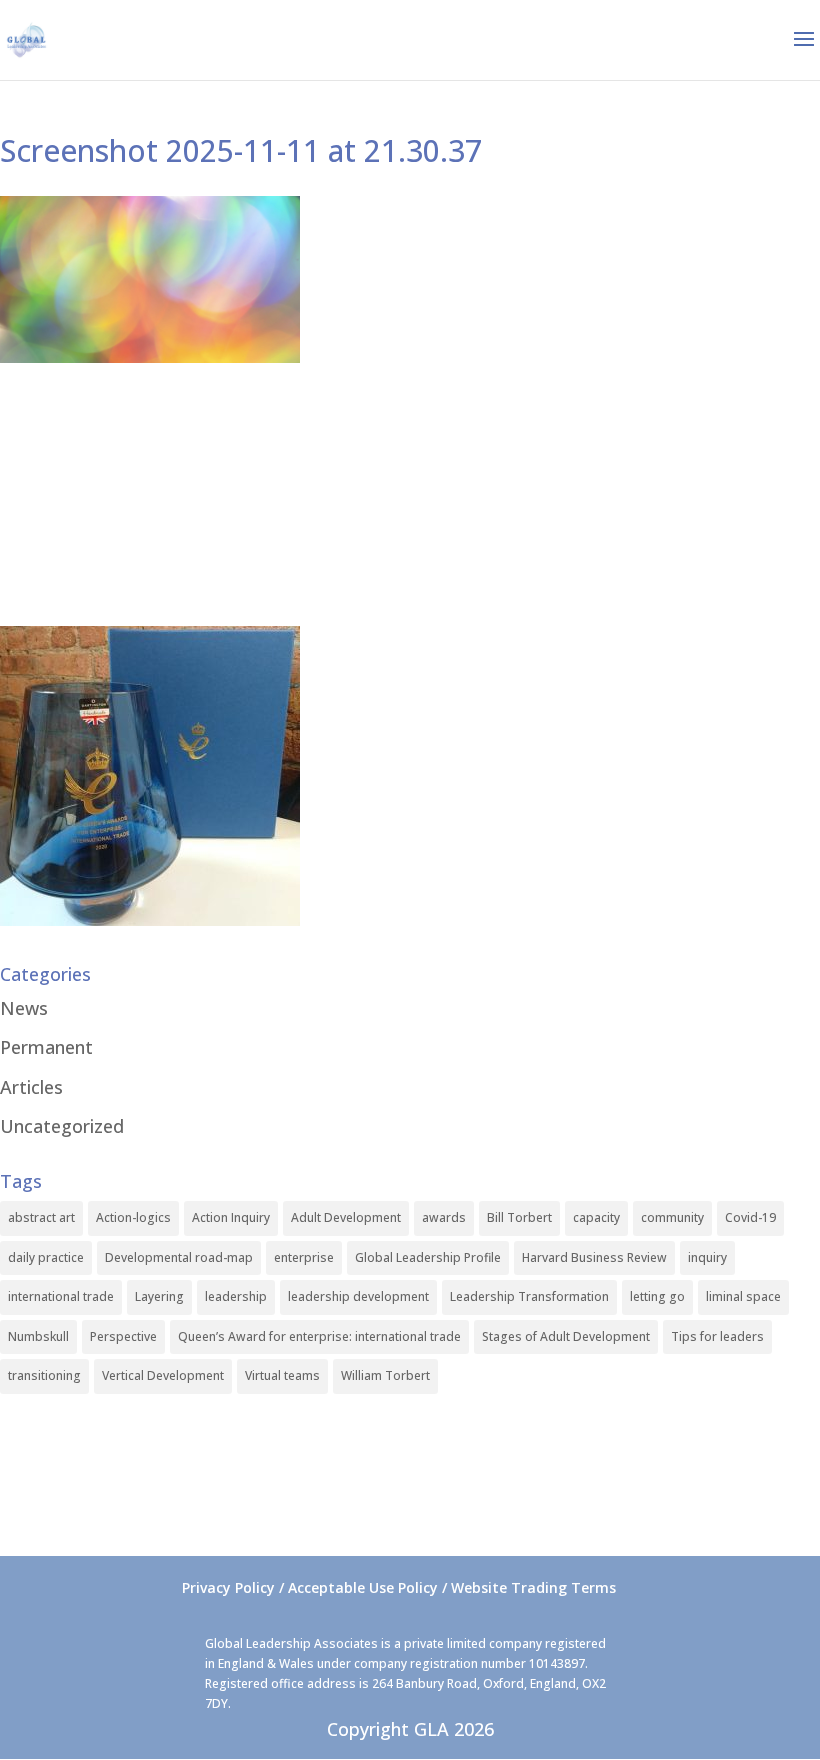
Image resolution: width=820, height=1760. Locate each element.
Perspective (123, 1336)
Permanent (46, 1047)
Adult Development (346, 1217)
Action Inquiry (231, 1217)
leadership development (358, 1296)
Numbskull (38, 1336)
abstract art (41, 1217)
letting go (657, 1296)
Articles (31, 1087)
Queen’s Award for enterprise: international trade (319, 1336)
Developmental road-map (179, 1257)
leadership (236, 1296)
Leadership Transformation (529, 1296)
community (672, 1217)
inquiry (707, 1257)
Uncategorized (62, 1126)
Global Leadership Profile (428, 1257)
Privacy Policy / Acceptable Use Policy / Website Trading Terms (399, 1587)
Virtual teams (282, 1375)
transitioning (44, 1375)
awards (444, 1217)
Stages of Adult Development (566, 1336)
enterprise (304, 1257)
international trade (61, 1296)
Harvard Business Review (594, 1257)
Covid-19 (750, 1217)
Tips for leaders (717, 1336)
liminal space (743, 1296)
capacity (596, 1217)
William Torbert (385, 1375)
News (24, 1008)
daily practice (46, 1257)
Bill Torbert (519, 1217)
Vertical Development (163, 1375)
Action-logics (133, 1217)
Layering (159, 1296)
